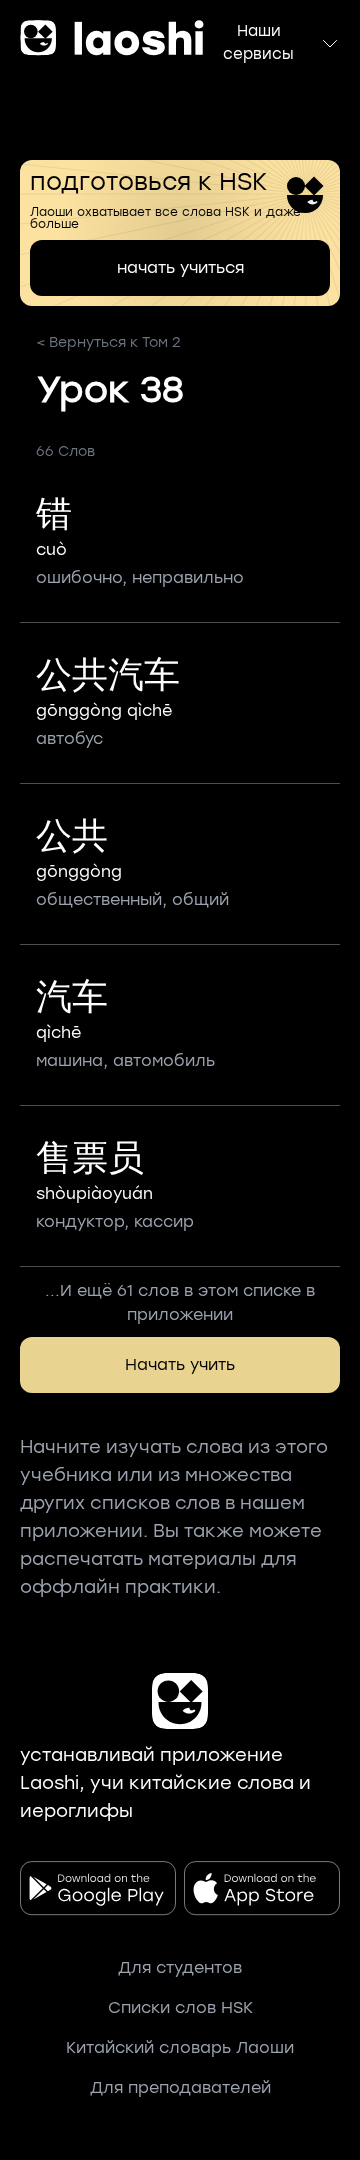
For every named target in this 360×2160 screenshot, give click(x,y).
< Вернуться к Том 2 (108, 342)
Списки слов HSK (180, 2007)
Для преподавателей (180, 2087)
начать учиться (180, 267)
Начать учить (180, 1364)
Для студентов (180, 1967)
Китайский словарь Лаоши (180, 2047)
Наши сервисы (258, 42)
